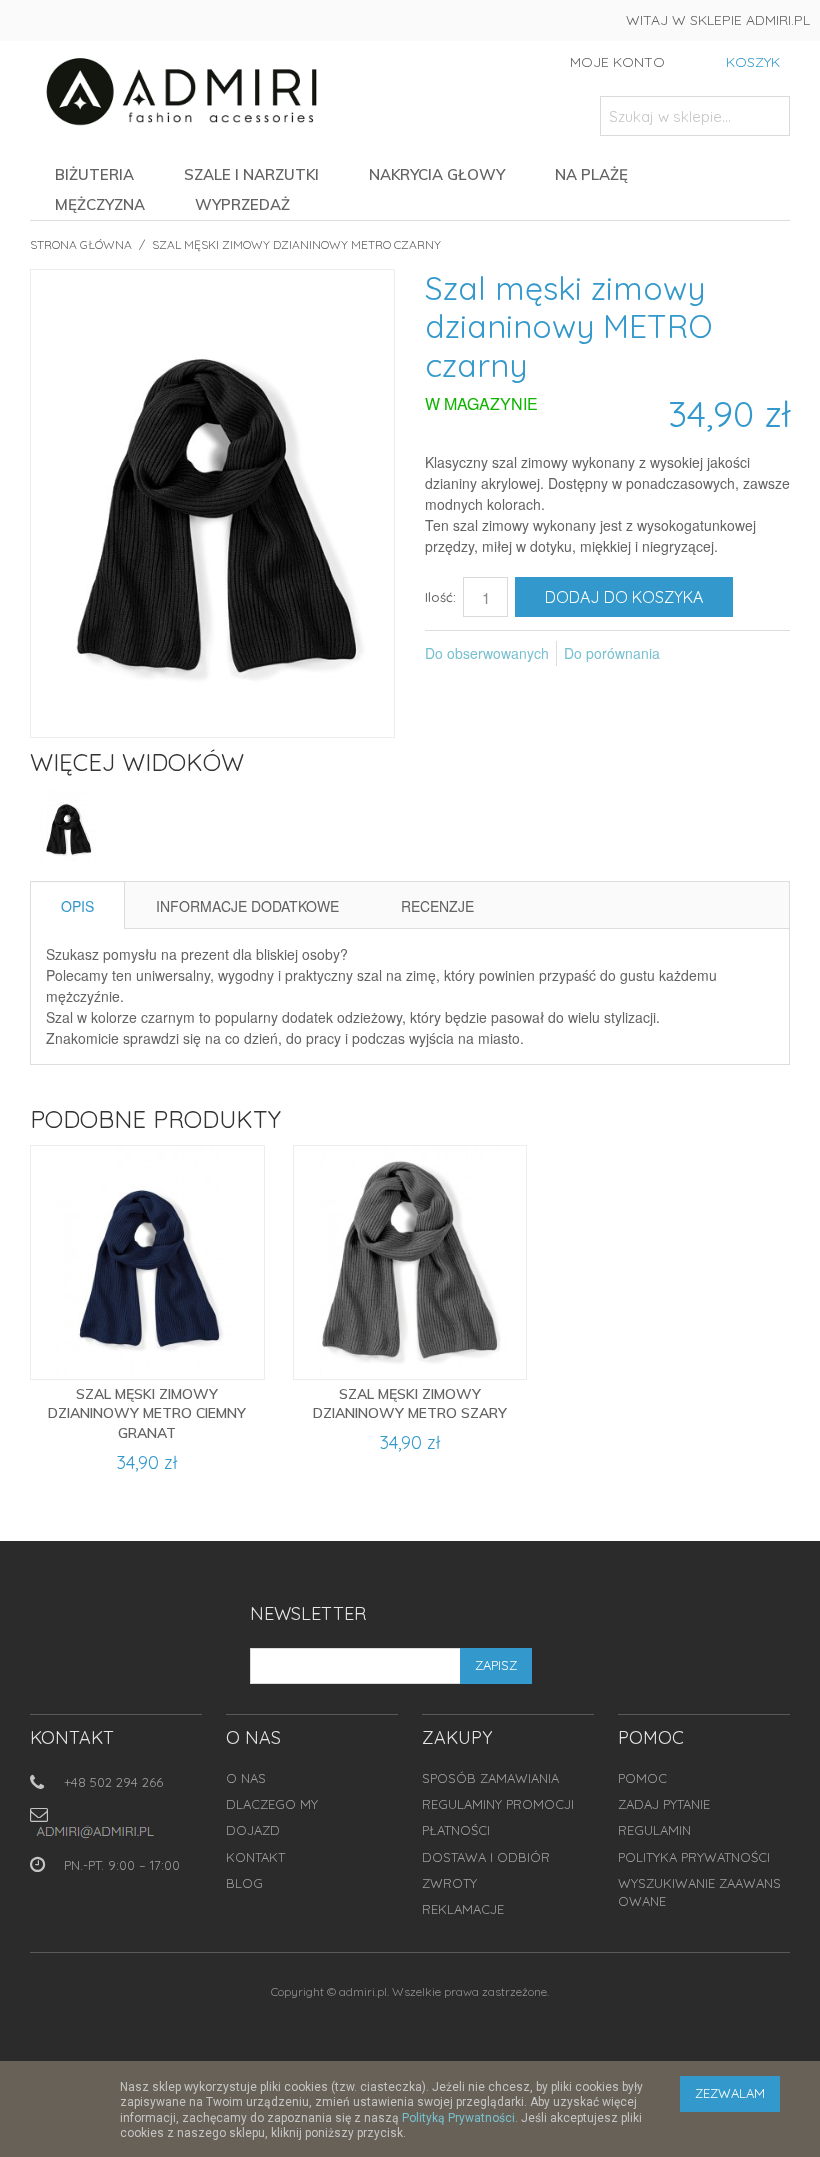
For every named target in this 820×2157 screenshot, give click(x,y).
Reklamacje (463, 1909)
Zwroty (449, 1883)
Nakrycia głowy (437, 174)
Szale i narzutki (251, 174)
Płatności (456, 1830)
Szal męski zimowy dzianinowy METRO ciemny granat (147, 1413)
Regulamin (654, 1830)
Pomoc (642, 1778)
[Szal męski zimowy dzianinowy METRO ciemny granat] (147, 1262)
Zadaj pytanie (664, 1804)
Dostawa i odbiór (486, 1857)
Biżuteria (94, 174)
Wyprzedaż (242, 204)
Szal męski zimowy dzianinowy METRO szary (410, 1404)
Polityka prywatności (694, 1857)
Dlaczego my (272, 1804)
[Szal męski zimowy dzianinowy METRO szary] (410, 1262)
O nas (246, 1778)
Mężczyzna (100, 204)
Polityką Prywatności (458, 2118)
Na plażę (591, 174)
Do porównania (612, 653)
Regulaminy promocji (498, 1804)
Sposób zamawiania (490, 1778)
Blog (244, 1883)
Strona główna (81, 244)
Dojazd (253, 1830)
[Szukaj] (770, 116)
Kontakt (255, 1857)
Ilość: (440, 597)
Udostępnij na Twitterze (742, 654)
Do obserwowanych (487, 653)
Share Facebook (702, 654)
